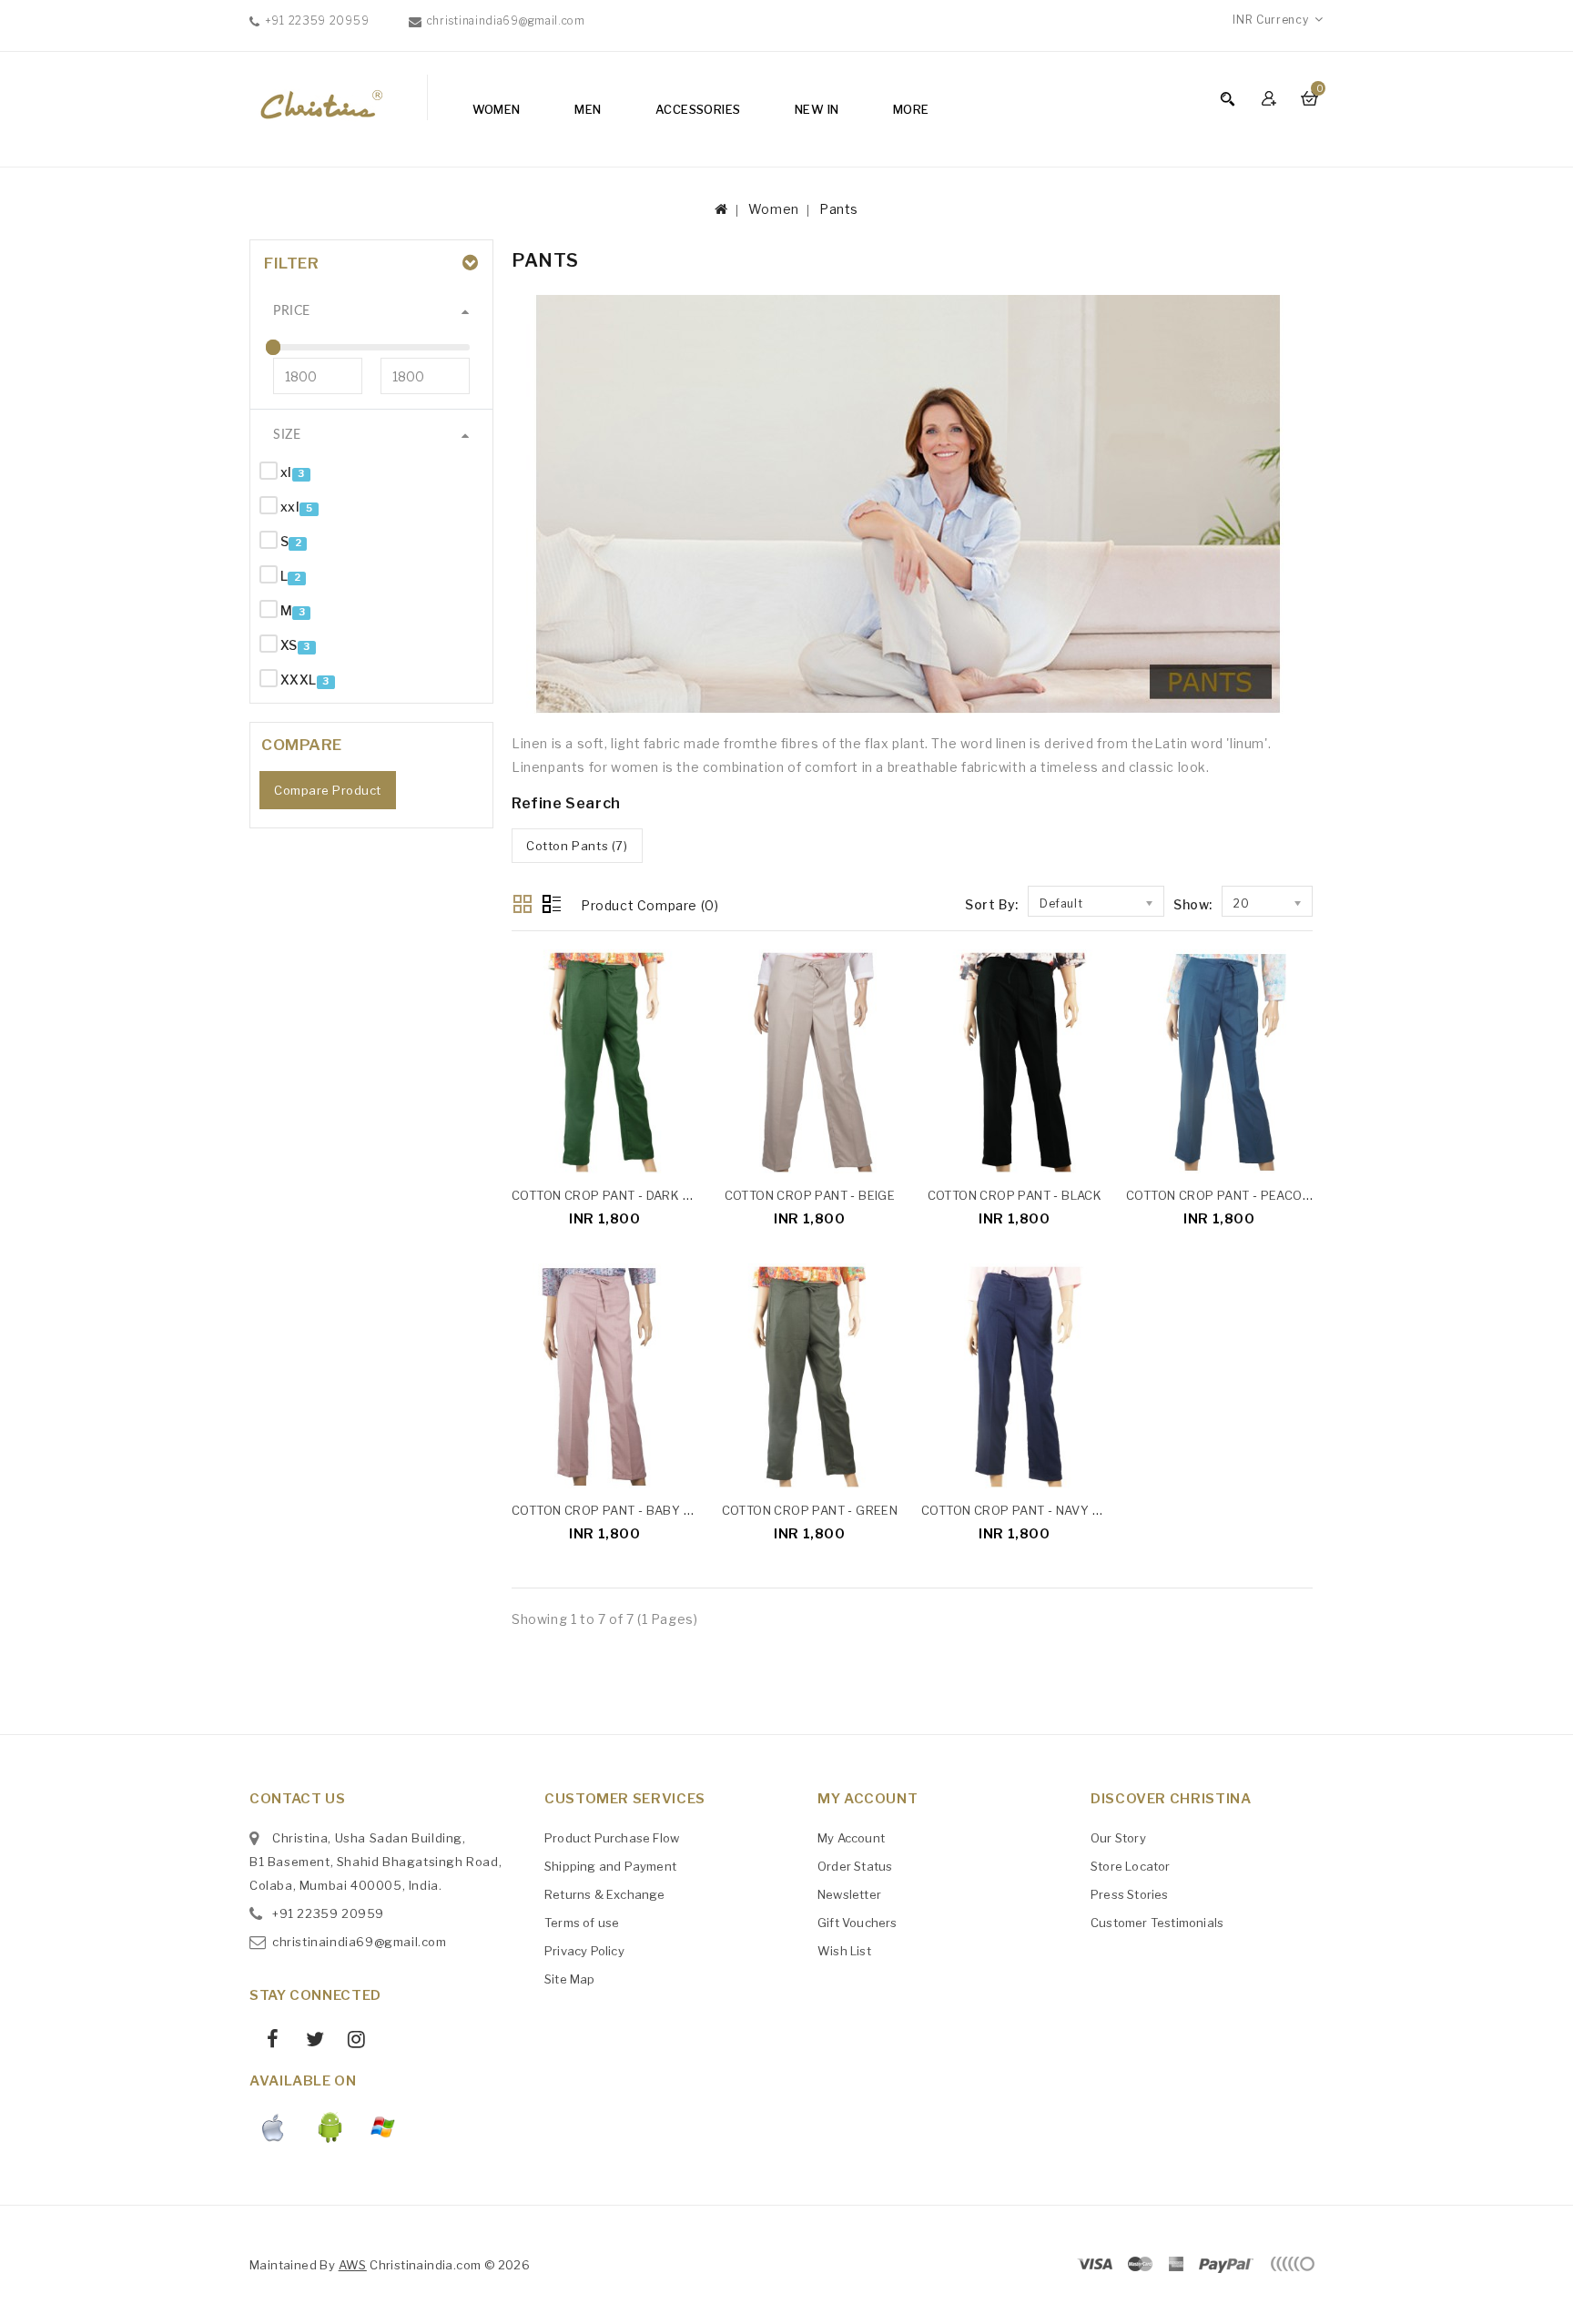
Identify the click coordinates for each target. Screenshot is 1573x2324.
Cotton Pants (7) (577, 846)
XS (289, 645)
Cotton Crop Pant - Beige (810, 1195)
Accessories (698, 109)
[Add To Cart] (689, 1155)
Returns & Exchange (605, 1894)
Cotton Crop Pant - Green (810, 1510)
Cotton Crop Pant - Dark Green (618, 1195)
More (911, 109)
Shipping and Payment (610, 1866)
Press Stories (1130, 1894)
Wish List (844, 1951)
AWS (353, 2265)
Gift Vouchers (858, 1923)
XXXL (299, 680)
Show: (1193, 904)
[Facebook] (266, 2042)
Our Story (1118, 1838)
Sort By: (992, 904)
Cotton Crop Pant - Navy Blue (1022, 1510)
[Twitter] (308, 2042)
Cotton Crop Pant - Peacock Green (1245, 1195)
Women (497, 109)
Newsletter (849, 1894)
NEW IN (817, 109)
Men (588, 109)
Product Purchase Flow (612, 1838)
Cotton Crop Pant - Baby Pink (612, 1510)
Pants (839, 209)
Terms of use (582, 1923)
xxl (290, 507)
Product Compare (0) (649, 905)
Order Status (855, 1866)
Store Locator (1131, 1866)
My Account (851, 1838)
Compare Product (328, 790)
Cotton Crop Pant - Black (1015, 1195)
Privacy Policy (584, 1951)
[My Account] (1271, 98)
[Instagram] (350, 2042)
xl (286, 472)
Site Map (570, 1979)
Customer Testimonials (1157, 1923)
